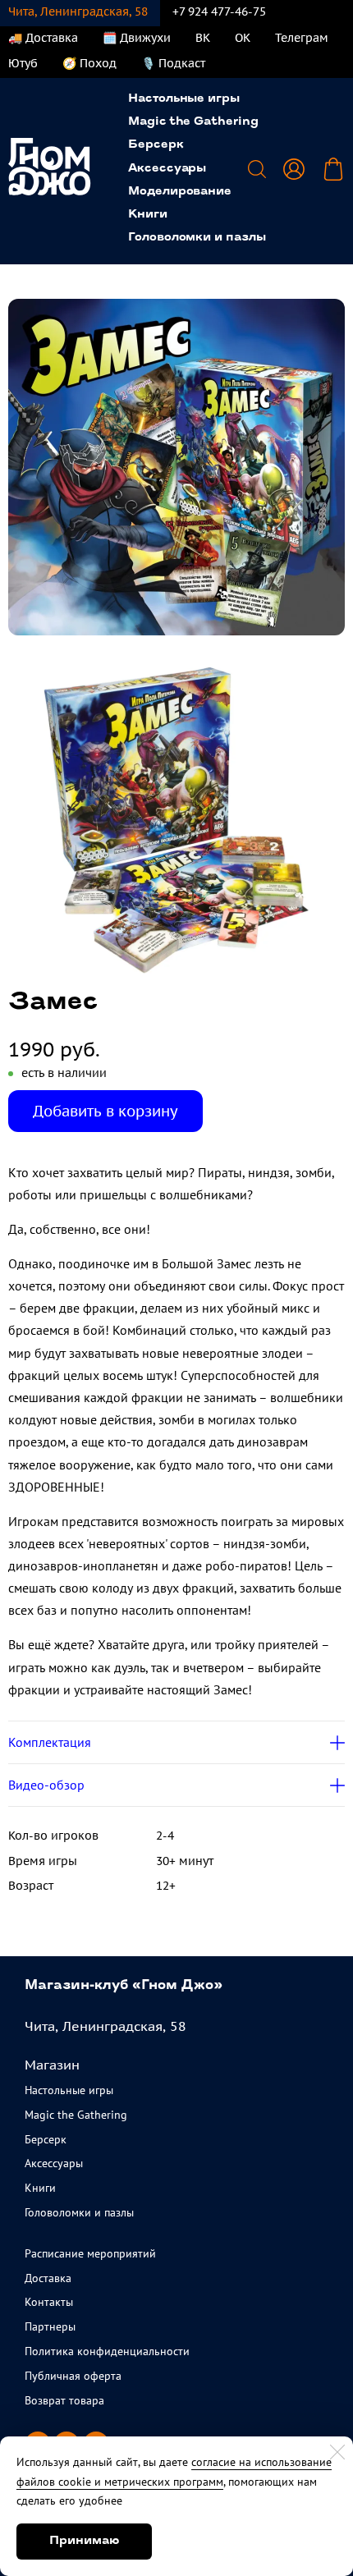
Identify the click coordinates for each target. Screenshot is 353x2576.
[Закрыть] (337, 2452)
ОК (243, 38)
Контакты (49, 2302)
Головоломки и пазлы (197, 238)
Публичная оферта (73, 2376)
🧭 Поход (89, 63)
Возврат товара (64, 2400)
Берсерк (156, 145)
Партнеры (50, 2326)
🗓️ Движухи (137, 38)
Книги (148, 215)
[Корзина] (333, 169)
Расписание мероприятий (90, 2253)
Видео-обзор (46, 1785)
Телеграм (302, 38)
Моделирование (180, 192)
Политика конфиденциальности (107, 2351)
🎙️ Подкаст (173, 63)
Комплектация (50, 1742)
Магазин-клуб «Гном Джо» (124, 1986)
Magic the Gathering (193, 122)
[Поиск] (257, 169)
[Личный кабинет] (294, 169)
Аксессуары (167, 169)
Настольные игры (184, 99)
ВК (203, 38)
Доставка (48, 2278)
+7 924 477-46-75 (219, 11)
